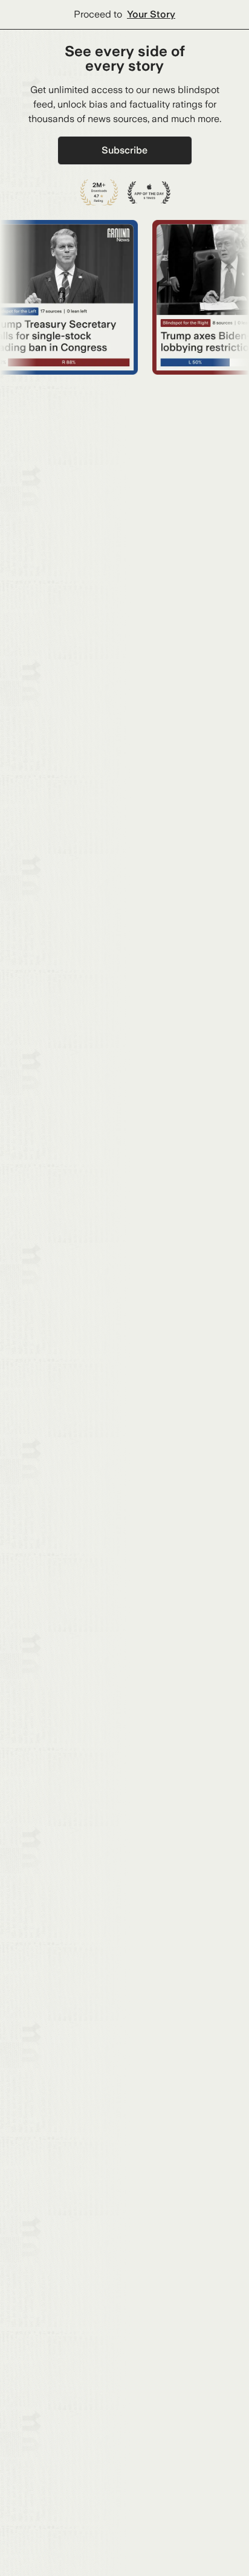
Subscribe (124, 150)
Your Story (151, 14)
